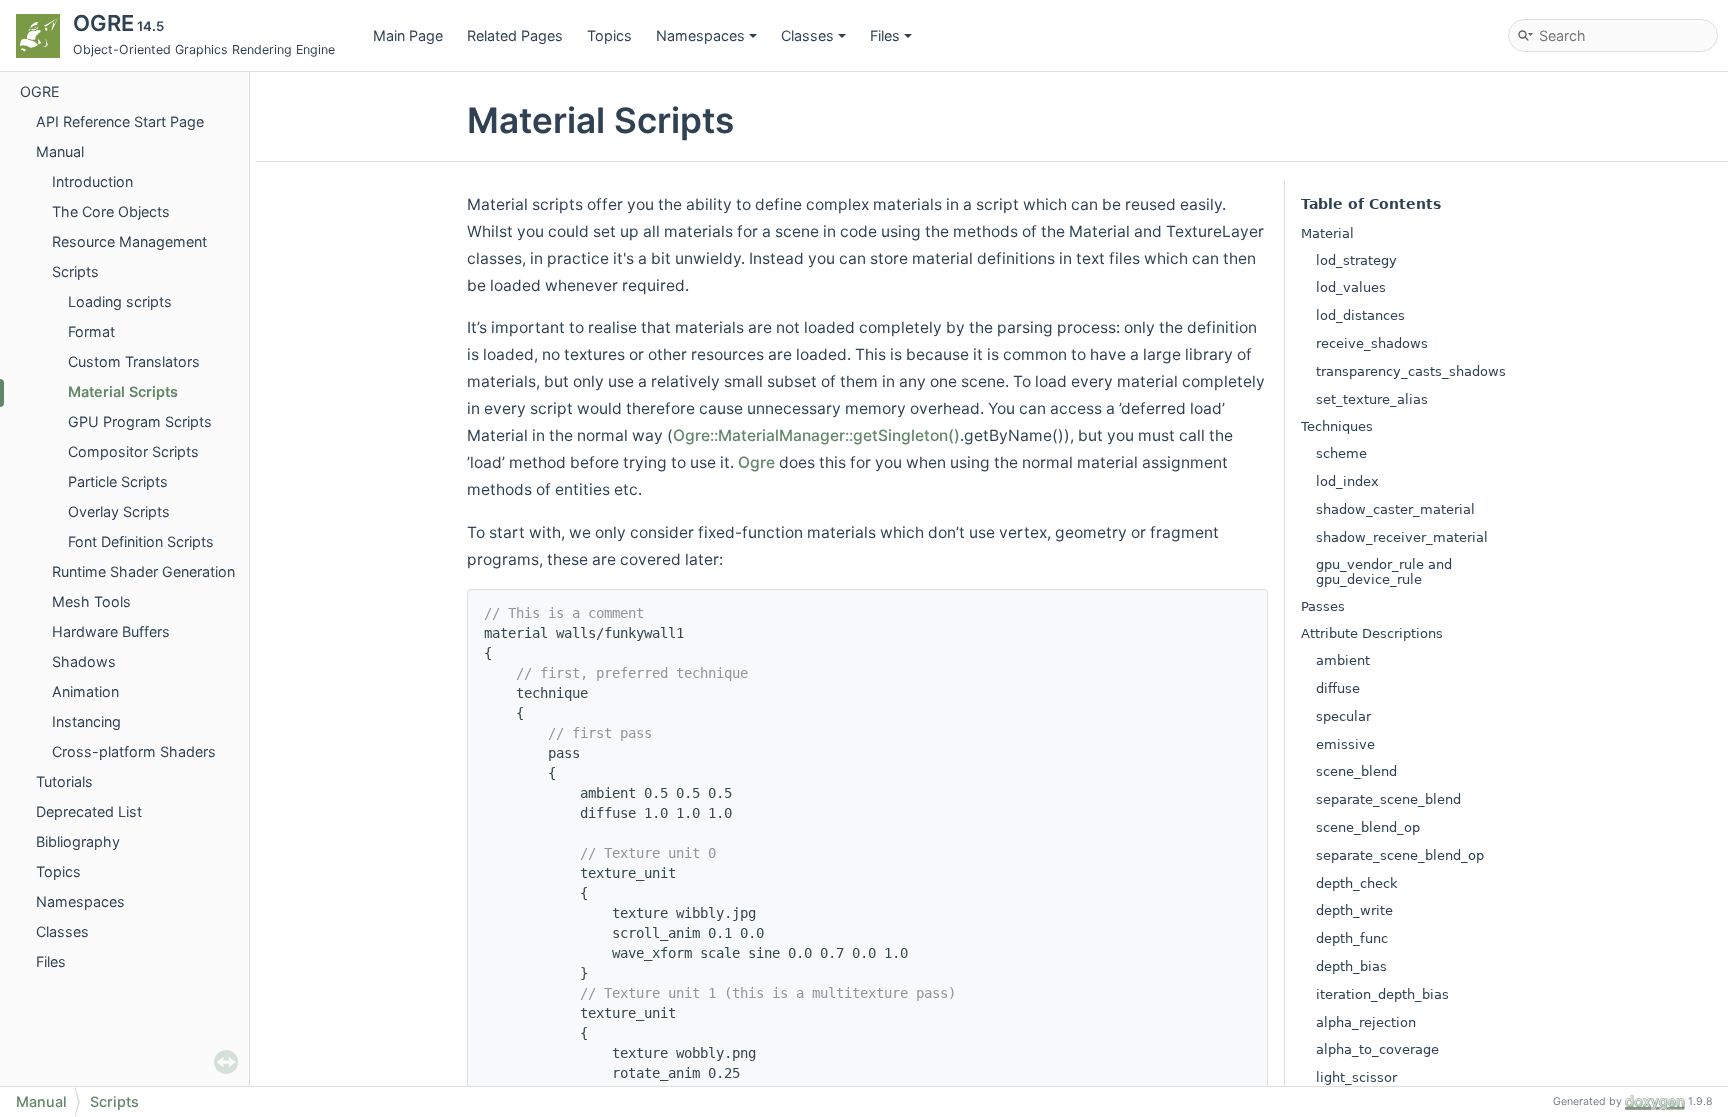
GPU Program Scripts (140, 421)
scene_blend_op (1368, 827)
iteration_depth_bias (1382, 994)
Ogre (756, 462)
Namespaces (700, 35)
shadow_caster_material (1395, 509)
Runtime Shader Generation (143, 571)
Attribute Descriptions (1372, 633)
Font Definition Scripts (141, 541)
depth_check (1357, 883)
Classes (807, 35)
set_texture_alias (1372, 399)
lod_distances (1360, 315)
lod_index (1347, 481)
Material (1327, 233)
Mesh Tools (91, 601)
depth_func (1352, 938)
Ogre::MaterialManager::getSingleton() (816, 435)
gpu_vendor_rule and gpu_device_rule (1384, 571)
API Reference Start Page (120, 121)
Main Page (408, 35)
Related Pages (515, 35)
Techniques (1337, 426)
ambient (1343, 660)
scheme (1341, 453)
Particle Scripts (118, 481)
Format (91, 331)
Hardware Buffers (111, 631)
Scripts (75, 271)
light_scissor (1356, 1077)
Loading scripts (120, 301)
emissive (1345, 744)
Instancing (86, 721)
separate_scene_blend (1388, 799)
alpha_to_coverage (1377, 1049)
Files (885, 35)
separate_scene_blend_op (1400, 855)
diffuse (1338, 688)
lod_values (1351, 287)
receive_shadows (1372, 343)
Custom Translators (134, 361)
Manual (60, 151)
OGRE (40, 91)
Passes (1323, 606)
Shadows (84, 661)
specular (1343, 716)
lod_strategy (1356, 260)
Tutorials (64, 781)
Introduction (92, 181)
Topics (609, 35)
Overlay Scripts (119, 511)
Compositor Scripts (133, 451)
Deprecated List (89, 811)
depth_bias (1351, 966)
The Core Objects (111, 211)
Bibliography (78, 841)
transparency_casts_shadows (1411, 371)
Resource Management (129, 241)
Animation (85, 691)
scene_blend (1356, 771)
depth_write (1354, 910)
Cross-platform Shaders (134, 751)
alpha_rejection (1366, 1022)
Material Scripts (123, 391)
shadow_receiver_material (1402, 537)
